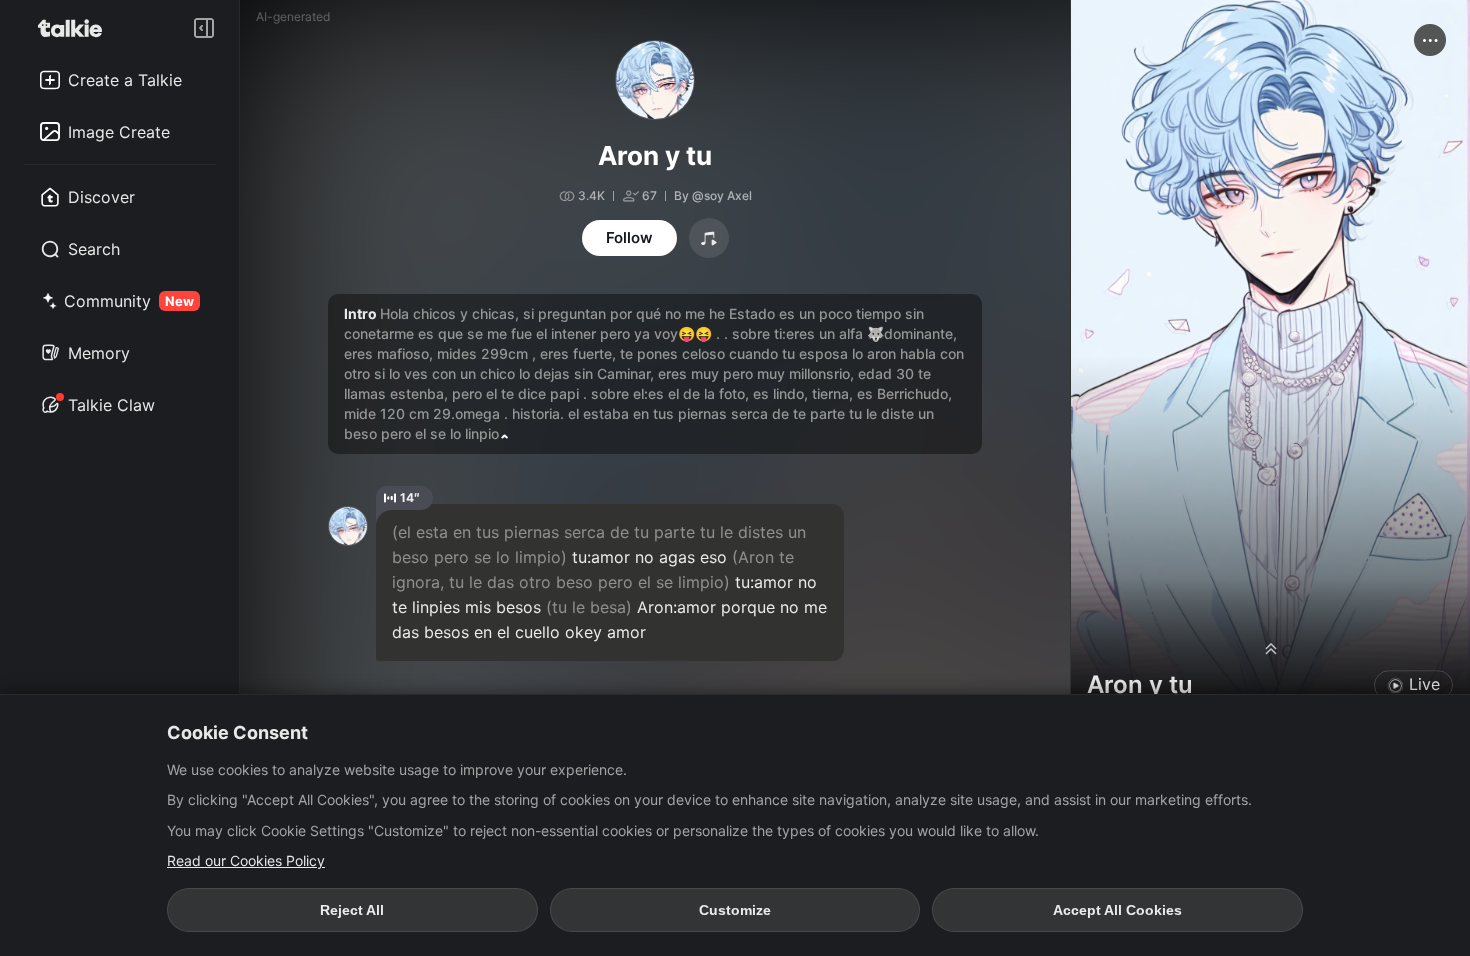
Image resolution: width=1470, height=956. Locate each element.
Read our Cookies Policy (246, 860)
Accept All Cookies (1117, 910)
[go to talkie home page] (76, 28)
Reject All (352, 910)
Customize (735, 910)
